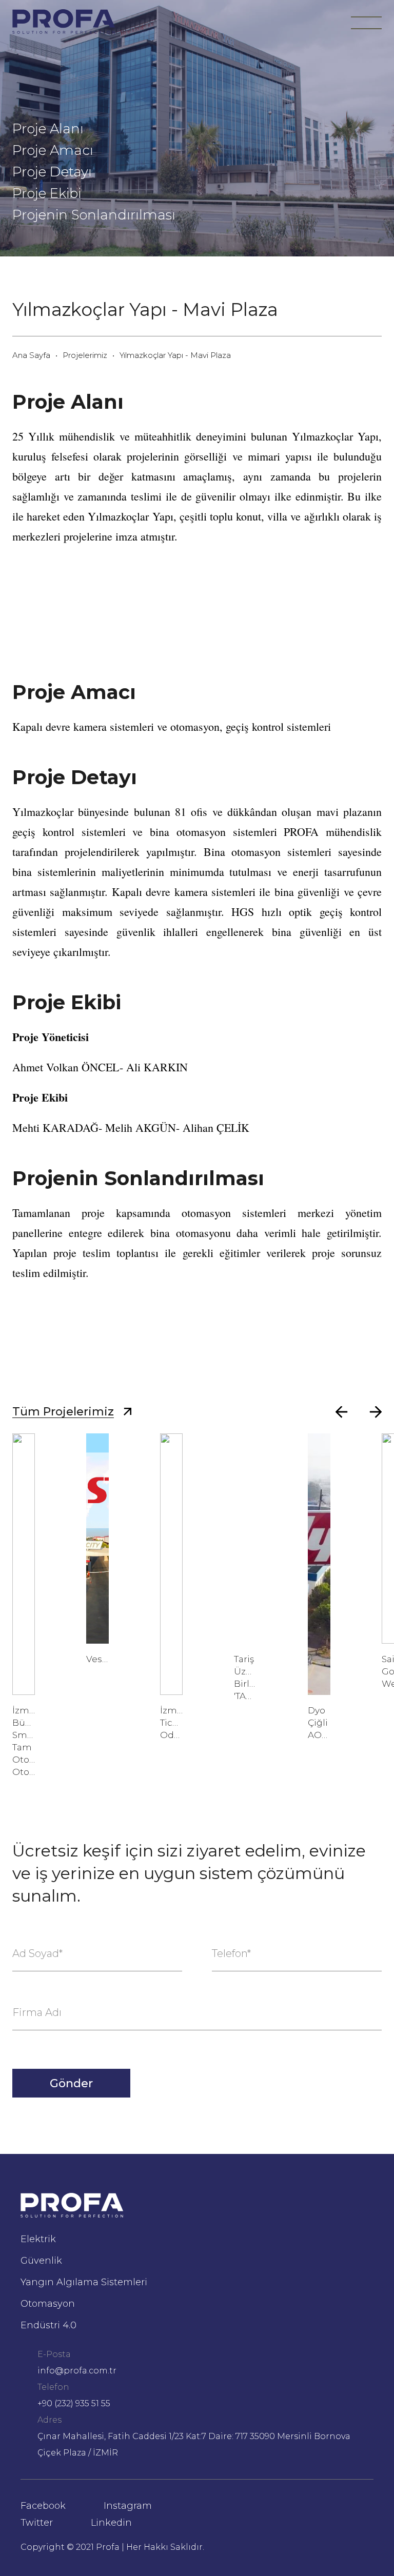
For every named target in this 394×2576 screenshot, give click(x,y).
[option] (24, 1606)
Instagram (128, 2506)
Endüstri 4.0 (48, 2325)
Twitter (37, 2523)
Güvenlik (41, 2261)
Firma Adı (37, 2012)
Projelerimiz (85, 355)
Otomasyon (48, 2304)
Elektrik (38, 2239)
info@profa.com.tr (77, 2371)
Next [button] (377, 1412)
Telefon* (231, 1953)
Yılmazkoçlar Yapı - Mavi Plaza (175, 355)
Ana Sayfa (31, 355)
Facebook (43, 2506)
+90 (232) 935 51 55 (74, 2403)
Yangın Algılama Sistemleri (84, 2282)
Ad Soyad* (37, 1953)
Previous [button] (343, 1412)
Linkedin (111, 2523)
